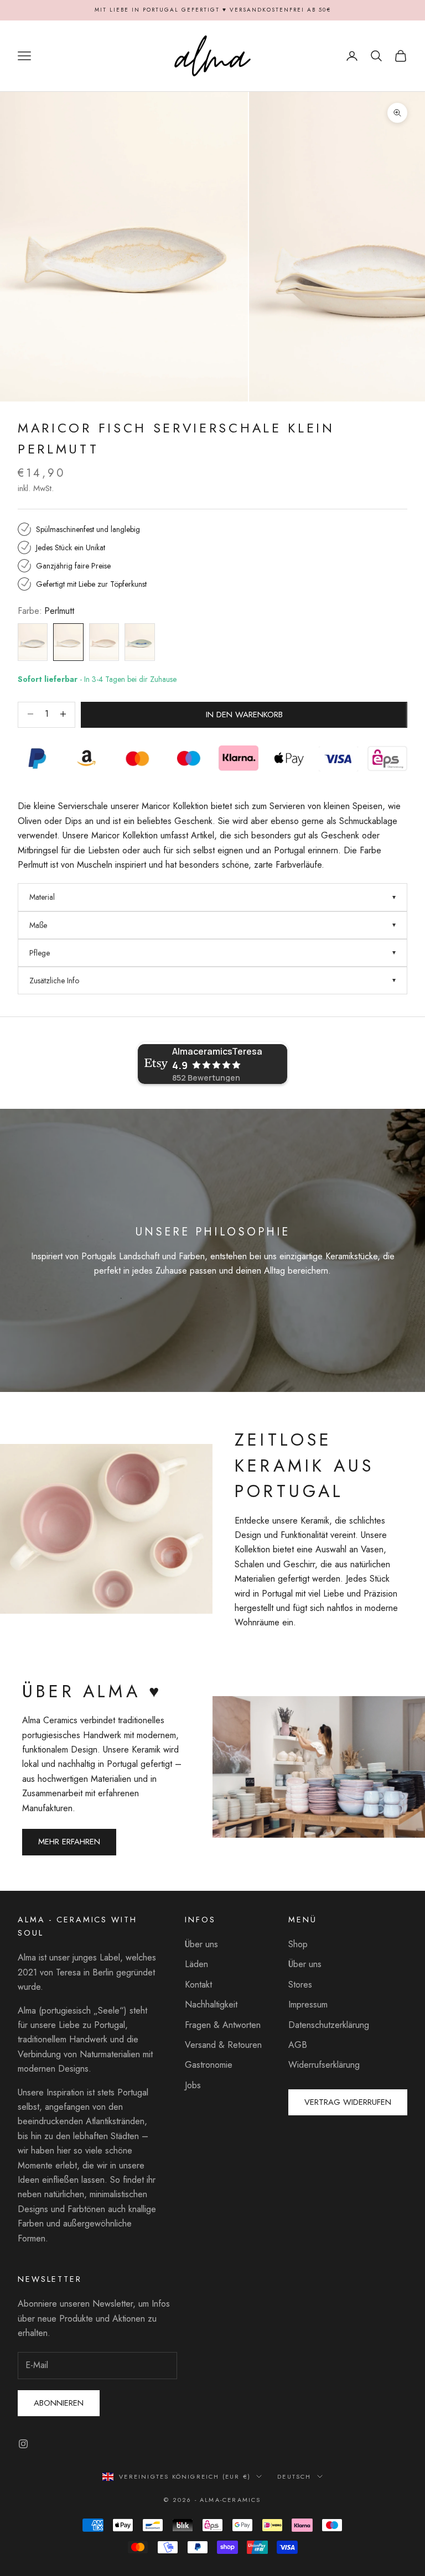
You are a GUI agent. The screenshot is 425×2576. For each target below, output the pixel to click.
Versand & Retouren (223, 2045)
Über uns (201, 1944)
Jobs (193, 2085)
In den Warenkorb (244, 715)
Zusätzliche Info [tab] (54, 981)
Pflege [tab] (40, 953)
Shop (298, 1944)
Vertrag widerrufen (348, 2102)
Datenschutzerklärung (329, 2025)
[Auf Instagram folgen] (23, 2444)
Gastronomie (209, 2065)
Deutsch (294, 2476)
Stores (300, 1985)
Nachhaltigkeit (211, 2004)
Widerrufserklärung (324, 2065)
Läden (196, 1964)
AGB (298, 2045)
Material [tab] (42, 897)
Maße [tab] (38, 925)
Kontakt (198, 1985)
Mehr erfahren (69, 1842)
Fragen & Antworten (223, 2025)
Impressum (308, 2004)
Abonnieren (59, 2403)
